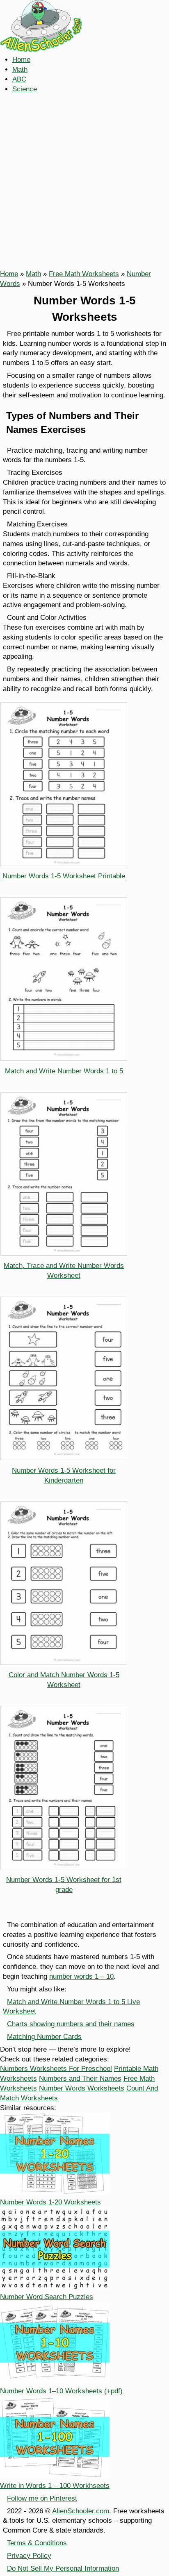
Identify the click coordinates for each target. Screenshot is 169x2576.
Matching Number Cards (44, 2037)
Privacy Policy (29, 2556)
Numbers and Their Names (80, 2078)
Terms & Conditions (37, 2543)
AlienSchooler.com (81, 2511)
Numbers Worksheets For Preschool (56, 2069)
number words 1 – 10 (81, 1976)
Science (25, 89)
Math (20, 69)
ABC (19, 79)
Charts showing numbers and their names (71, 2024)
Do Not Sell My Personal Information (63, 2568)
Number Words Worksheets (82, 2088)
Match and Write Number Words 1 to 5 (64, 1071)
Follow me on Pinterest (42, 2498)
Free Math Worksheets (84, 274)
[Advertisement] (84, 181)
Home (21, 60)
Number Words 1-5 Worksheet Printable (64, 876)
